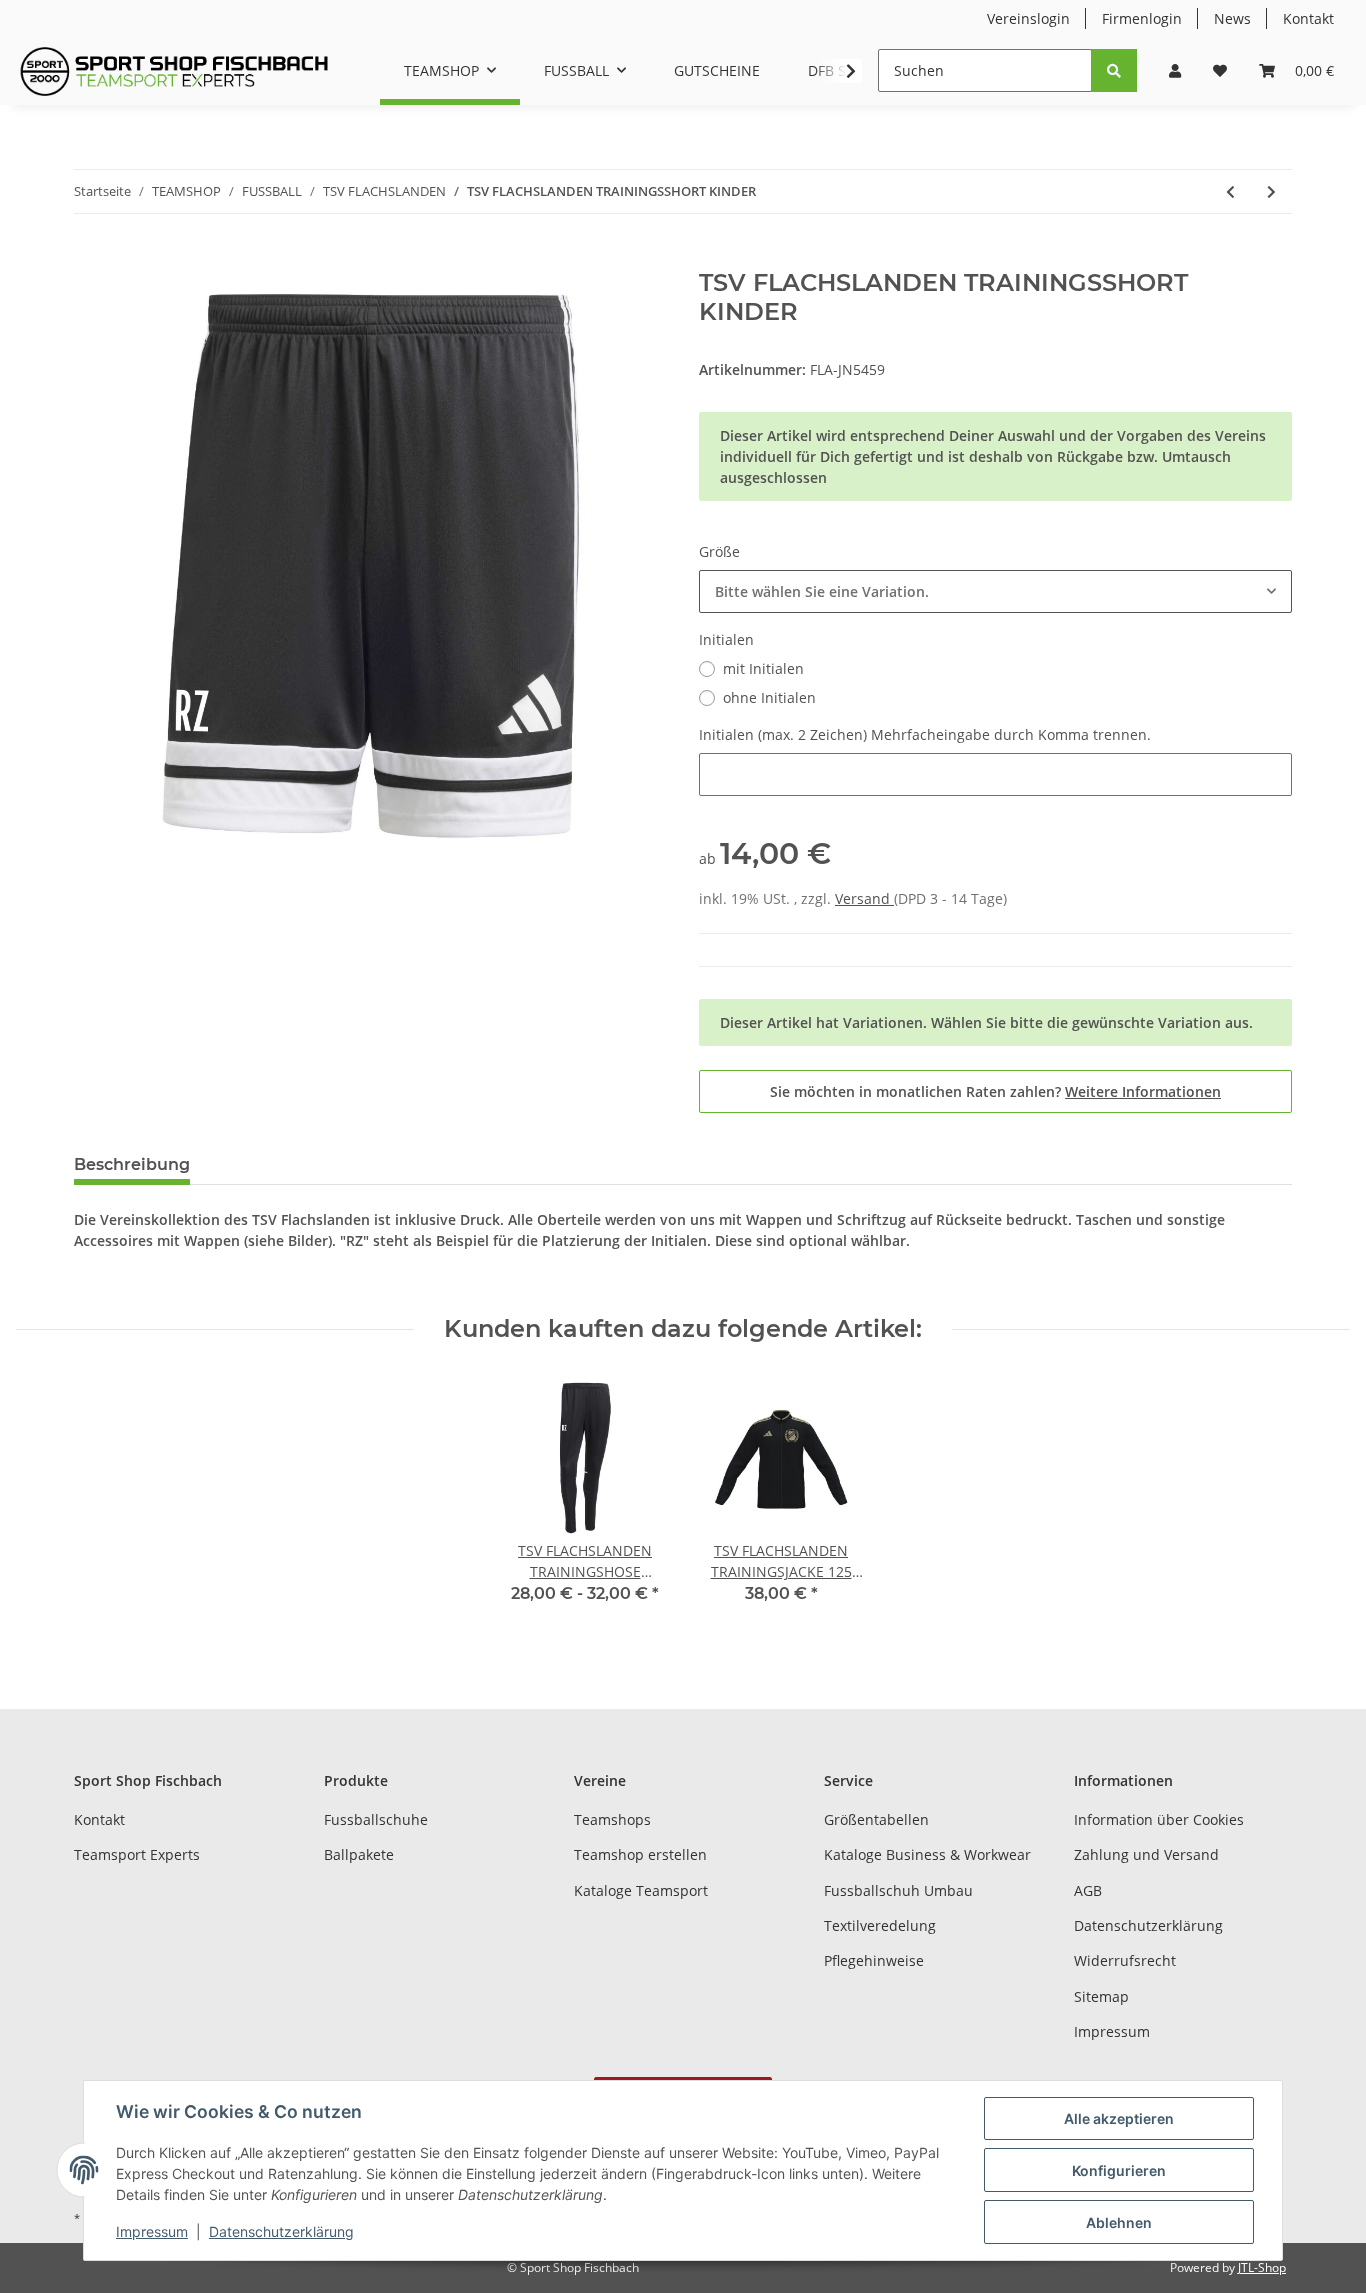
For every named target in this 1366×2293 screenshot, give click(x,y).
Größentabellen (876, 1819)
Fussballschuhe (376, 1819)
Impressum (1112, 2031)
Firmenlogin (1142, 18)
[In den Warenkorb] (90, 258)
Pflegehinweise (874, 1960)
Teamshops (612, 1819)
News (1232, 18)
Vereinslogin (1028, 18)
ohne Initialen (769, 697)
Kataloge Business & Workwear (927, 1854)
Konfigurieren (1119, 2170)
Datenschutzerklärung (1148, 1925)
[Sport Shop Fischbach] (174, 71)
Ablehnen (1119, 2222)
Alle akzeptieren (1119, 2118)
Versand (864, 898)
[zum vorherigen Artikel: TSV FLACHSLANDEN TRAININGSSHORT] (1230, 191)
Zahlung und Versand (1146, 1854)
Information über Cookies (1159, 1819)
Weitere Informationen (1143, 1091)
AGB (1088, 1890)
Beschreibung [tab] (132, 1164)
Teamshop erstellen (640, 1854)
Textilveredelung (880, 1925)
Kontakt (1308, 18)
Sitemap (1101, 1996)
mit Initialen (763, 668)
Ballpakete (359, 1854)
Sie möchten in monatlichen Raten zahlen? (995, 1091)
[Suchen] (1114, 70)
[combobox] (995, 591)
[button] (1175, 70)
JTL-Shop (1262, 2267)
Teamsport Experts (137, 1854)
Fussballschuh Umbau (898, 1890)
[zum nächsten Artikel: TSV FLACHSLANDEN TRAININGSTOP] (1271, 191)
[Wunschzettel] (1220, 70)
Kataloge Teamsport (641, 1890)
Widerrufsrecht (1125, 1960)
